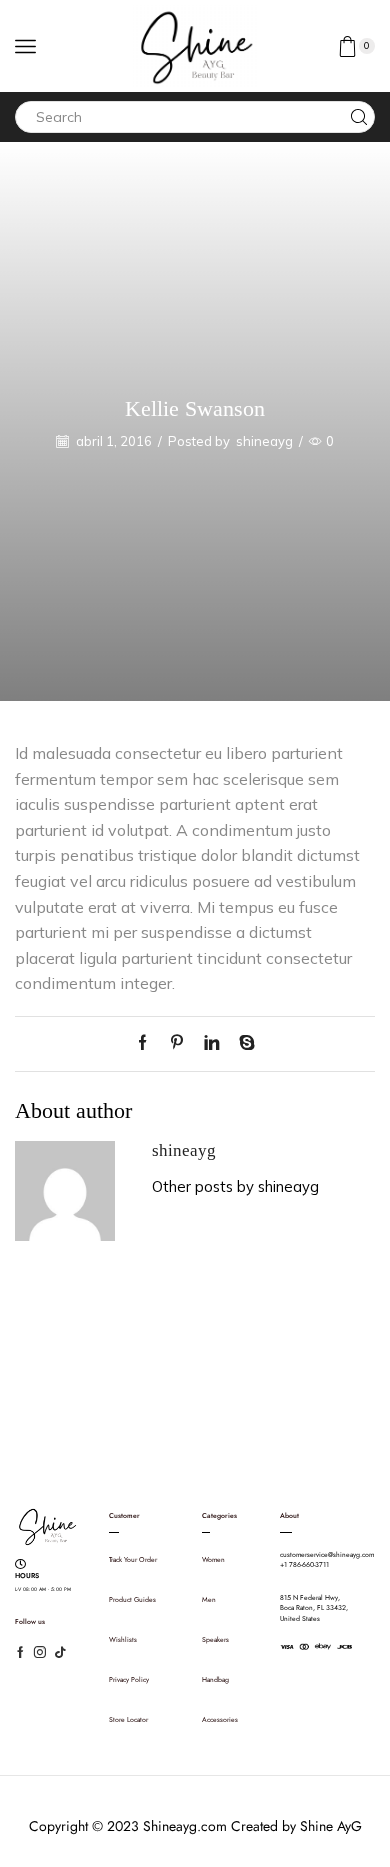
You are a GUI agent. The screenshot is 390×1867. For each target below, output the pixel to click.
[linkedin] (211, 1043)
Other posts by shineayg (235, 1186)
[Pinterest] (177, 1043)
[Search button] (359, 117)
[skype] (242, 1043)
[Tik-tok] (60, 1652)
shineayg (264, 441)
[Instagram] (40, 1652)
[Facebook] (147, 1043)
